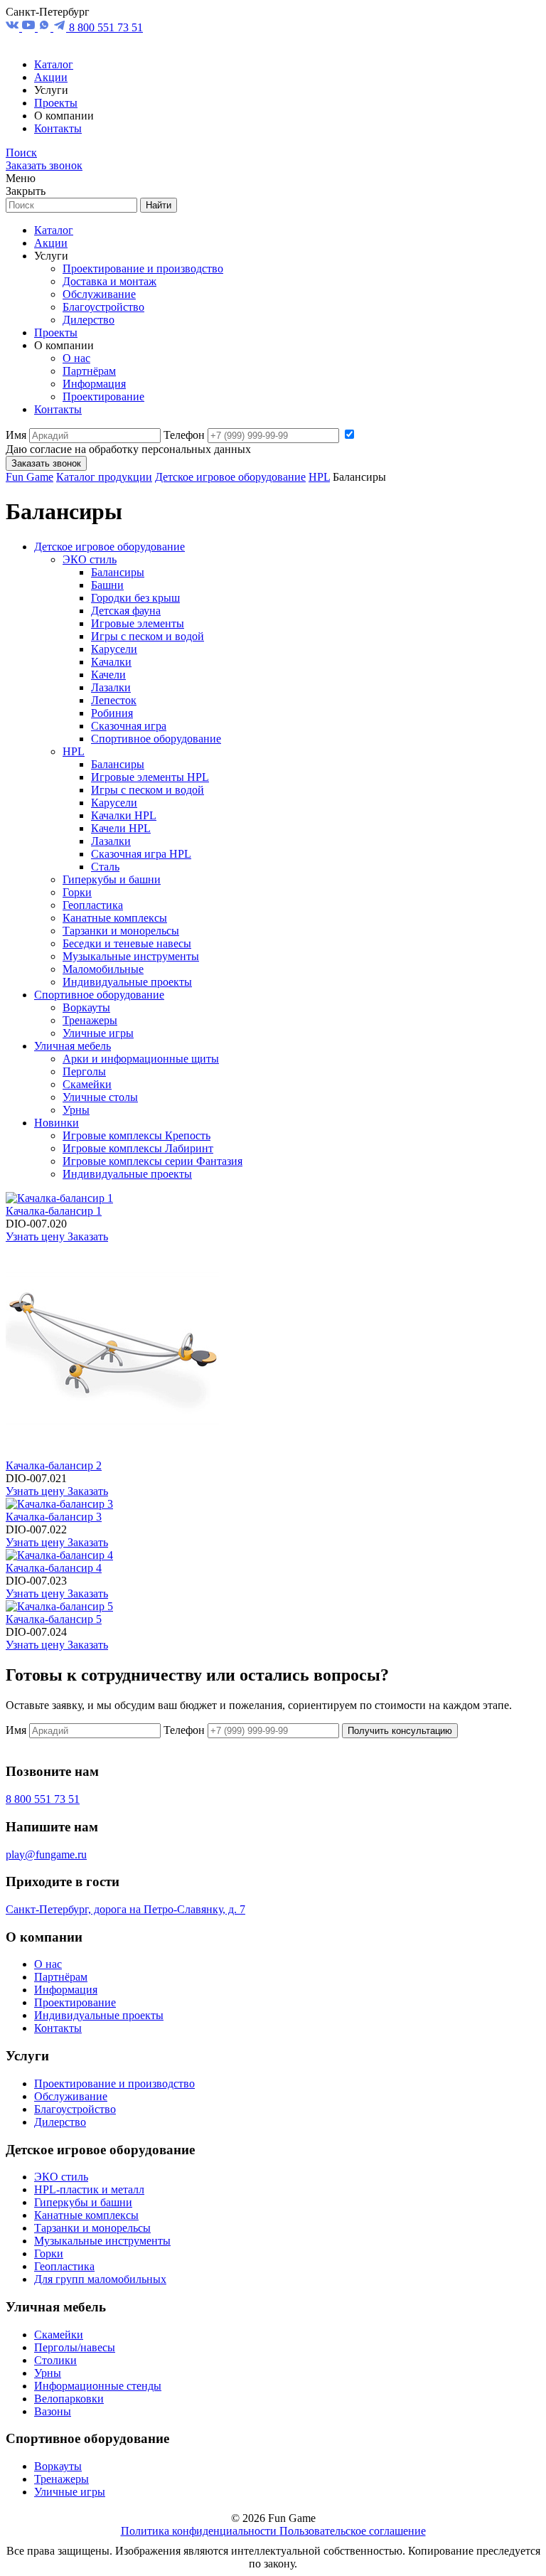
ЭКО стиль (90, 559)
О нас (76, 358)
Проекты (56, 103)
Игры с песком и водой (148, 636)
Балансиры (118, 572)
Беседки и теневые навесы (127, 943)
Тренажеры (90, 1020)
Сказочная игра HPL (141, 854)
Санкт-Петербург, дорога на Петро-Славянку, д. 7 (125, 1909)
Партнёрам (89, 371)
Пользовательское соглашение (353, 2531)
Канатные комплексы (115, 918)
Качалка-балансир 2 (54, 1465)
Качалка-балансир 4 (54, 1568)
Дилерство (89, 320)
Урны (76, 1110)
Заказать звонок (44, 165)
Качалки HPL (124, 815)
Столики (55, 2360)
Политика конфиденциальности (200, 2531)
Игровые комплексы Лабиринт (138, 1148)
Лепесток (114, 700)
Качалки (111, 662)
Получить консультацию (400, 1731)
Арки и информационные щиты (141, 1059)
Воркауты (86, 1007)
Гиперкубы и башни (112, 879)
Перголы (84, 1071)
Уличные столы (100, 1097)
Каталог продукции (104, 477)
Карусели (114, 649)
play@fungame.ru (46, 1854)
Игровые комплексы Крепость (136, 1135)
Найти (159, 205)
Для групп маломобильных (100, 2279)
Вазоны (53, 2411)
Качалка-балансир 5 (54, 1619)
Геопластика (93, 905)
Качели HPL (121, 828)
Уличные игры (98, 1033)
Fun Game (30, 477)
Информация (94, 384)
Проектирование (103, 396)
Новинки (57, 1123)
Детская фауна (126, 611)
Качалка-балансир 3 (54, 1517)
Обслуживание (99, 294)
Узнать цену (37, 1236)
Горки (77, 892)
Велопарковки (69, 2399)
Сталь (105, 867)
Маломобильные (103, 969)
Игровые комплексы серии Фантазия (152, 1161)
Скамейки (87, 1084)
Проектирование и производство (143, 268)
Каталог (54, 64)
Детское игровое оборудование (230, 477)
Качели (108, 675)
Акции (51, 77)
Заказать (88, 1236)
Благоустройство (103, 307)
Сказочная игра (129, 726)
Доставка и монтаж (109, 281)
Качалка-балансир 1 (54, 1211)
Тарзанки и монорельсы (121, 931)
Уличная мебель (73, 1046)
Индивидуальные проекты (127, 982)
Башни (107, 585)
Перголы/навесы (75, 2347)
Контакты (58, 128)
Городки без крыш (135, 598)
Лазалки (111, 687)
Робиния (112, 713)
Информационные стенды (98, 2386)
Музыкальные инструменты (131, 956)
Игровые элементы (138, 623)
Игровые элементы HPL (150, 777)
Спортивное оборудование (156, 739)
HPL (319, 477)
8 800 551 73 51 (106, 27)
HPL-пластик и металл (89, 2189)
